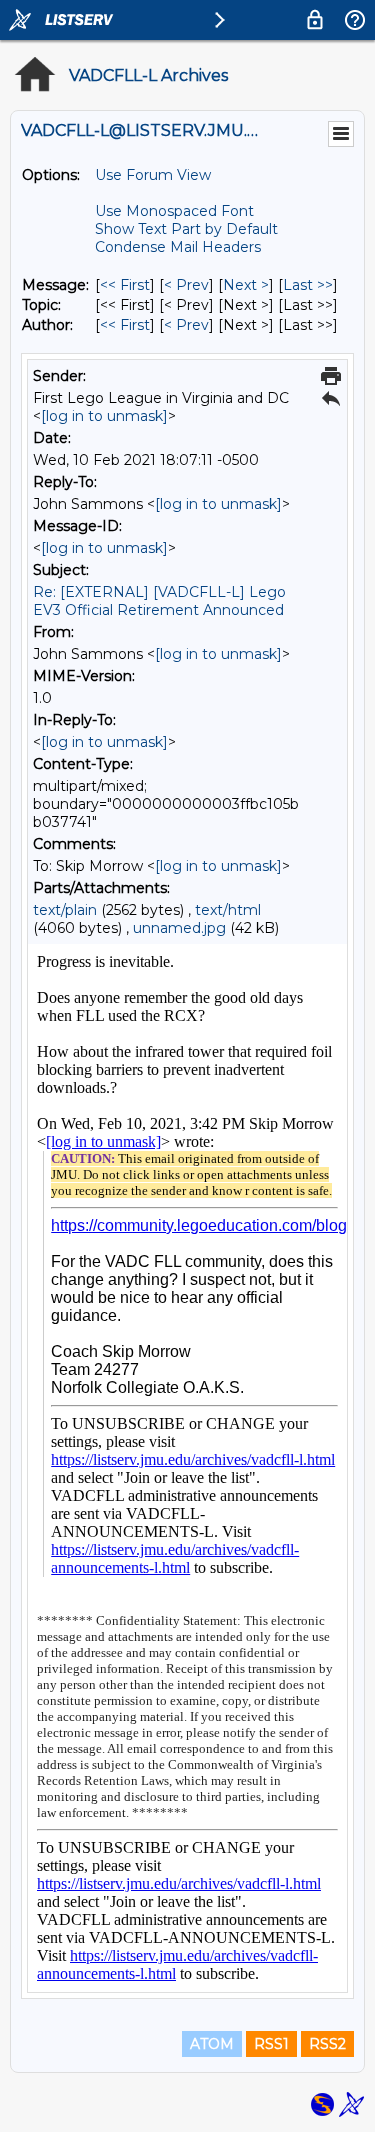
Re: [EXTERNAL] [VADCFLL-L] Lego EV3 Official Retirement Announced (159, 601)
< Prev (186, 285)
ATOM (212, 2044)
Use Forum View (153, 175)
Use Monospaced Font (174, 211)
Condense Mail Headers (178, 247)
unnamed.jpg (179, 928)
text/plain (65, 910)
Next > (246, 285)
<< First (125, 285)
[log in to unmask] (104, 416)
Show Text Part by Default (186, 229)
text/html (228, 910)
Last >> (308, 285)
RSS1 (271, 2044)
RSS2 (327, 2044)
